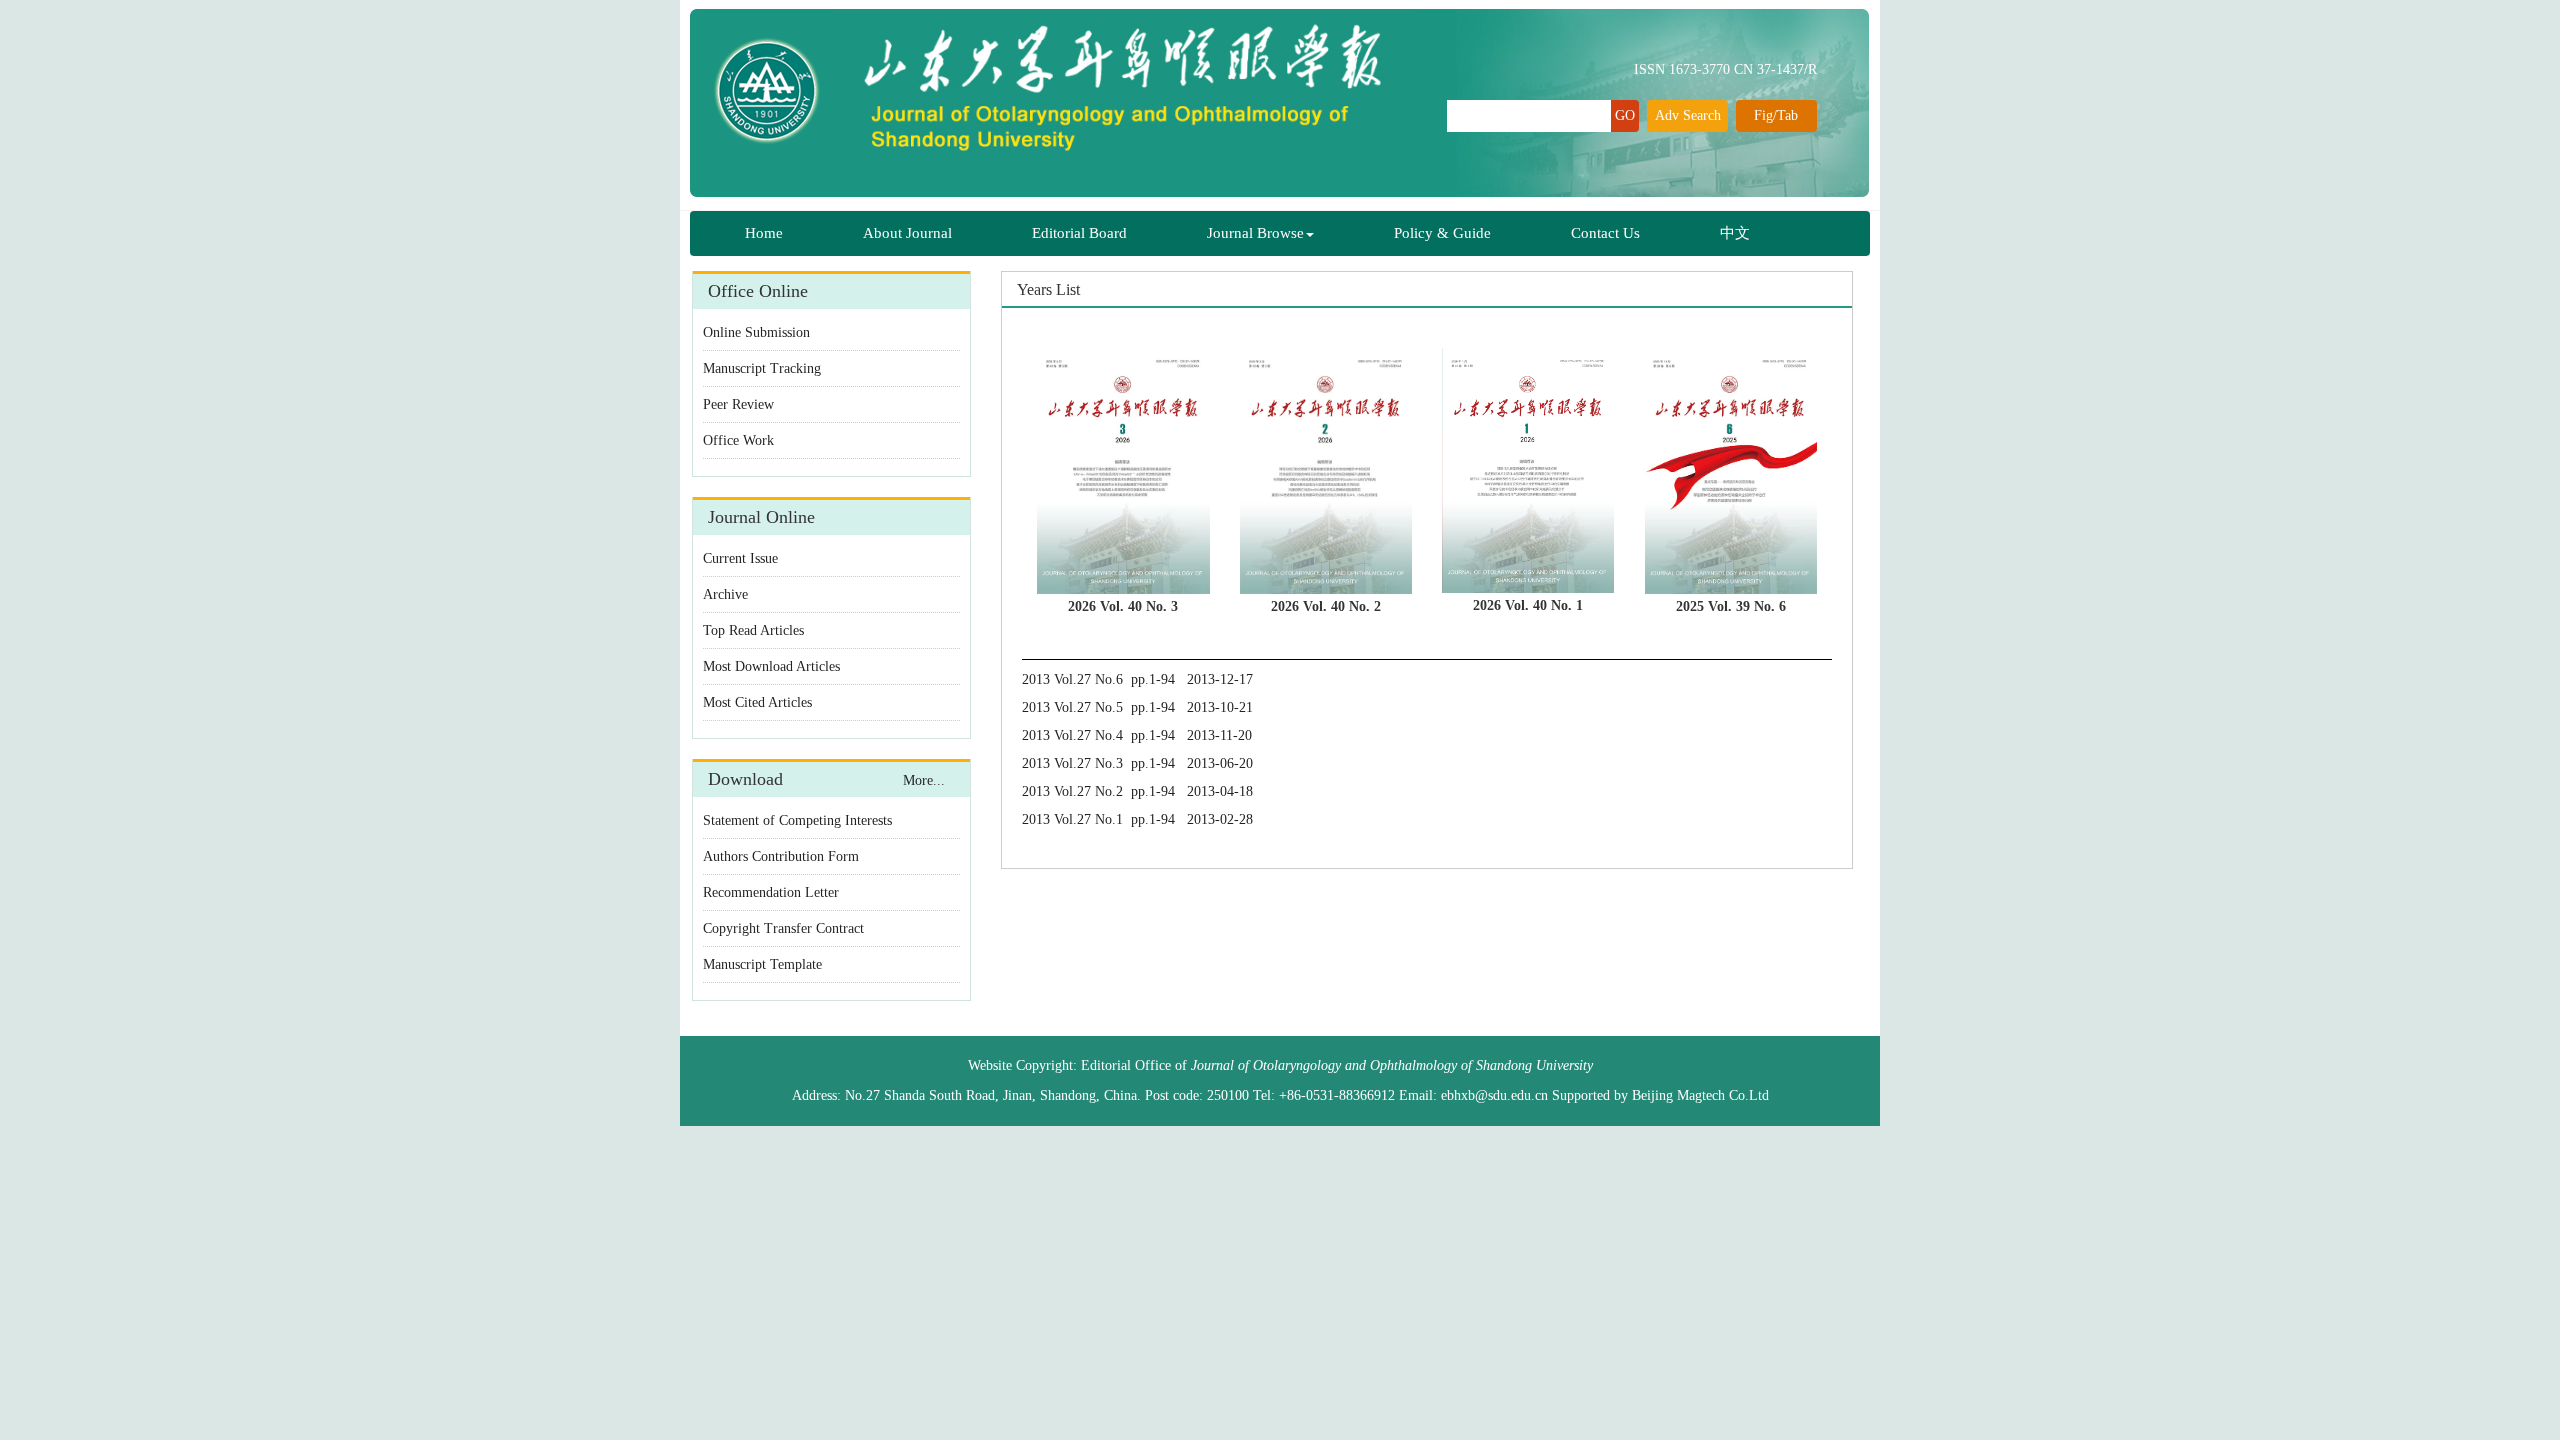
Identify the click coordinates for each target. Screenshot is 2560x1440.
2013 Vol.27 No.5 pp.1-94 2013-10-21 (1137, 707)
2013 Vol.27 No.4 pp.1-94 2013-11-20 (1137, 735)
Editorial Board (1079, 233)
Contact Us (1605, 233)
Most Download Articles (771, 666)
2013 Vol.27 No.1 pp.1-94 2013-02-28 (1137, 819)
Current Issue (740, 558)
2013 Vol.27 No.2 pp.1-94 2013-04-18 (1137, 791)
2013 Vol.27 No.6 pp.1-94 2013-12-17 (1137, 679)
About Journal (907, 233)
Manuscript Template (762, 964)
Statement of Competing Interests (797, 820)
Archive (725, 594)
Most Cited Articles (757, 702)
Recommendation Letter (771, 892)
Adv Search (1688, 115)
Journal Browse (1255, 233)
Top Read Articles (753, 630)
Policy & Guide (1442, 233)
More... (924, 780)
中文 (1735, 233)
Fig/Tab (1776, 115)
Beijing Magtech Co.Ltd (1700, 1095)
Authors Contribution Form (781, 856)
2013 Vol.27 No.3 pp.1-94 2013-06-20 (1137, 763)
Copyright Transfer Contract (783, 928)
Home (764, 233)
